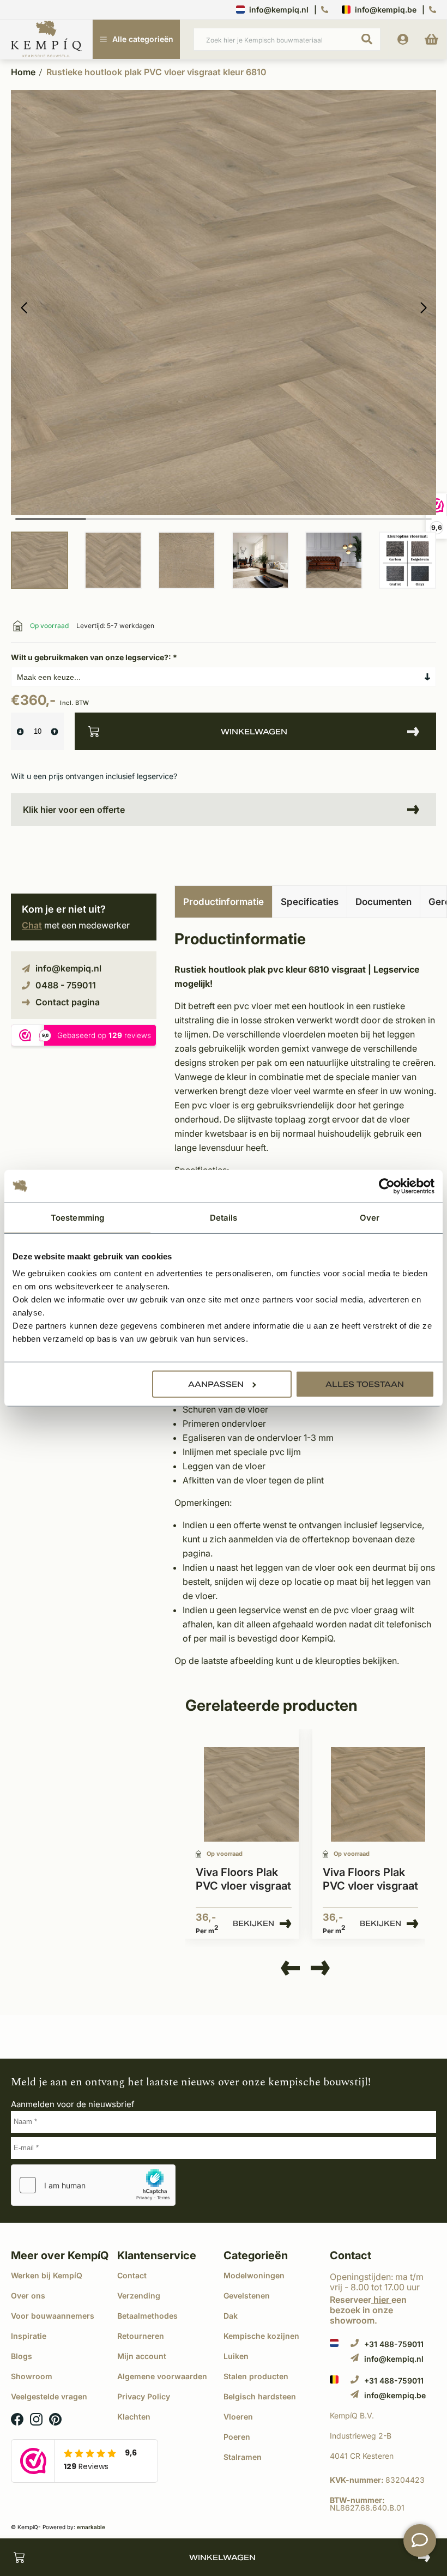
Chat (32, 925)
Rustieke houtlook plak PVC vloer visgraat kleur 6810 (156, 72)
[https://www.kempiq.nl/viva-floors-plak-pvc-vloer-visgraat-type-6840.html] (251, 1794)
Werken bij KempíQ (47, 2275)
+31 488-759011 (394, 2344)
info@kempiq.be (386, 10)
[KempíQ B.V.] (383, 2416)
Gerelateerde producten (271, 1705)
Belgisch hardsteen (260, 2396)
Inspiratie (29, 2336)
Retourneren (141, 2336)
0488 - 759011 (66, 985)
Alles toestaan (365, 1384)
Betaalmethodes (147, 2316)
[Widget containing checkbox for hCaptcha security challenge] (93, 2185)
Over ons (28, 2296)
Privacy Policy (144, 2396)
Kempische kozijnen (261, 2336)
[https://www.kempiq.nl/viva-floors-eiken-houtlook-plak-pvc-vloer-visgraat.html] (378, 1794)
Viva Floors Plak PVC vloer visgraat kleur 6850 (370, 1880)
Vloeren (238, 2417)
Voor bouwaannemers (53, 2316)
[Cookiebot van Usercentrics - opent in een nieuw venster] (387, 1186)
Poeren (237, 2437)
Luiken (236, 2356)
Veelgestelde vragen (49, 2396)
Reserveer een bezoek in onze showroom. (368, 2310)
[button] (423, 308)
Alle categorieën (143, 39)
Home (23, 72)
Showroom (32, 2376)
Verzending (139, 2296)
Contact (132, 2275)
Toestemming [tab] (77, 1217)
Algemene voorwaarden (162, 2376)
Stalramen (243, 2457)
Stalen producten (256, 2376)
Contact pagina (68, 1002)
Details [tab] (224, 1217)
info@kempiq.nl (279, 10)
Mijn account (142, 2356)
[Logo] (46, 40)
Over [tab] (370, 1217)
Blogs (22, 2356)
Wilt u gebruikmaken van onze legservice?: (94, 657)
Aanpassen (216, 1384)
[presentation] (290, 1969)
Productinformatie (224, 902)
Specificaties (310, 902)
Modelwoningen (254, 2275)
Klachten (134, 2417)
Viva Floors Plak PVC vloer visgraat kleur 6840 (243, 1880)
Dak (231, 2316)
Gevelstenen (247, 2296)
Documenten (383, 902)
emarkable (91, 2527)
